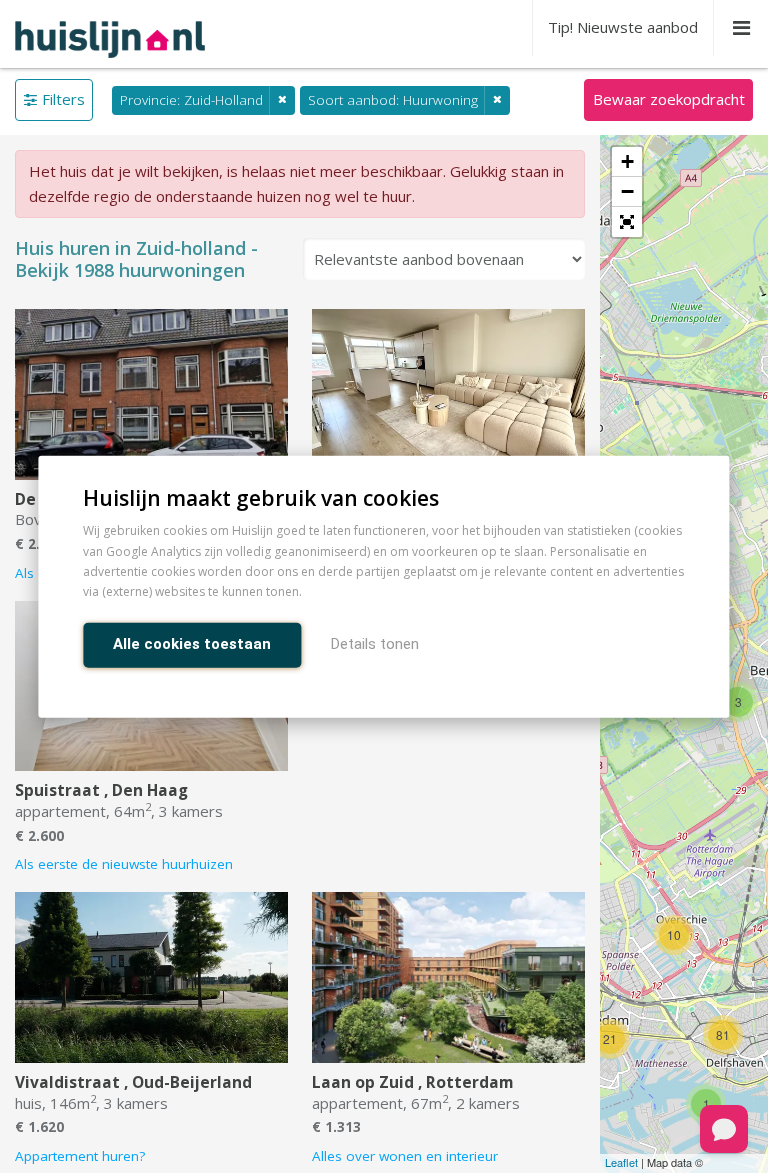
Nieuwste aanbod (623, 27)
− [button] (627, 191)
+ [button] (627, 161)
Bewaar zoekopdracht (669, 99)
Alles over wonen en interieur (405, 1156)
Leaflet (621, 1162)
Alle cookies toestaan (192, 643)
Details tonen (375, 643)
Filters (63, 99)
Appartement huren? (80, 1156)
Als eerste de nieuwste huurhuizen (124, 864)
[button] (627, 222)
